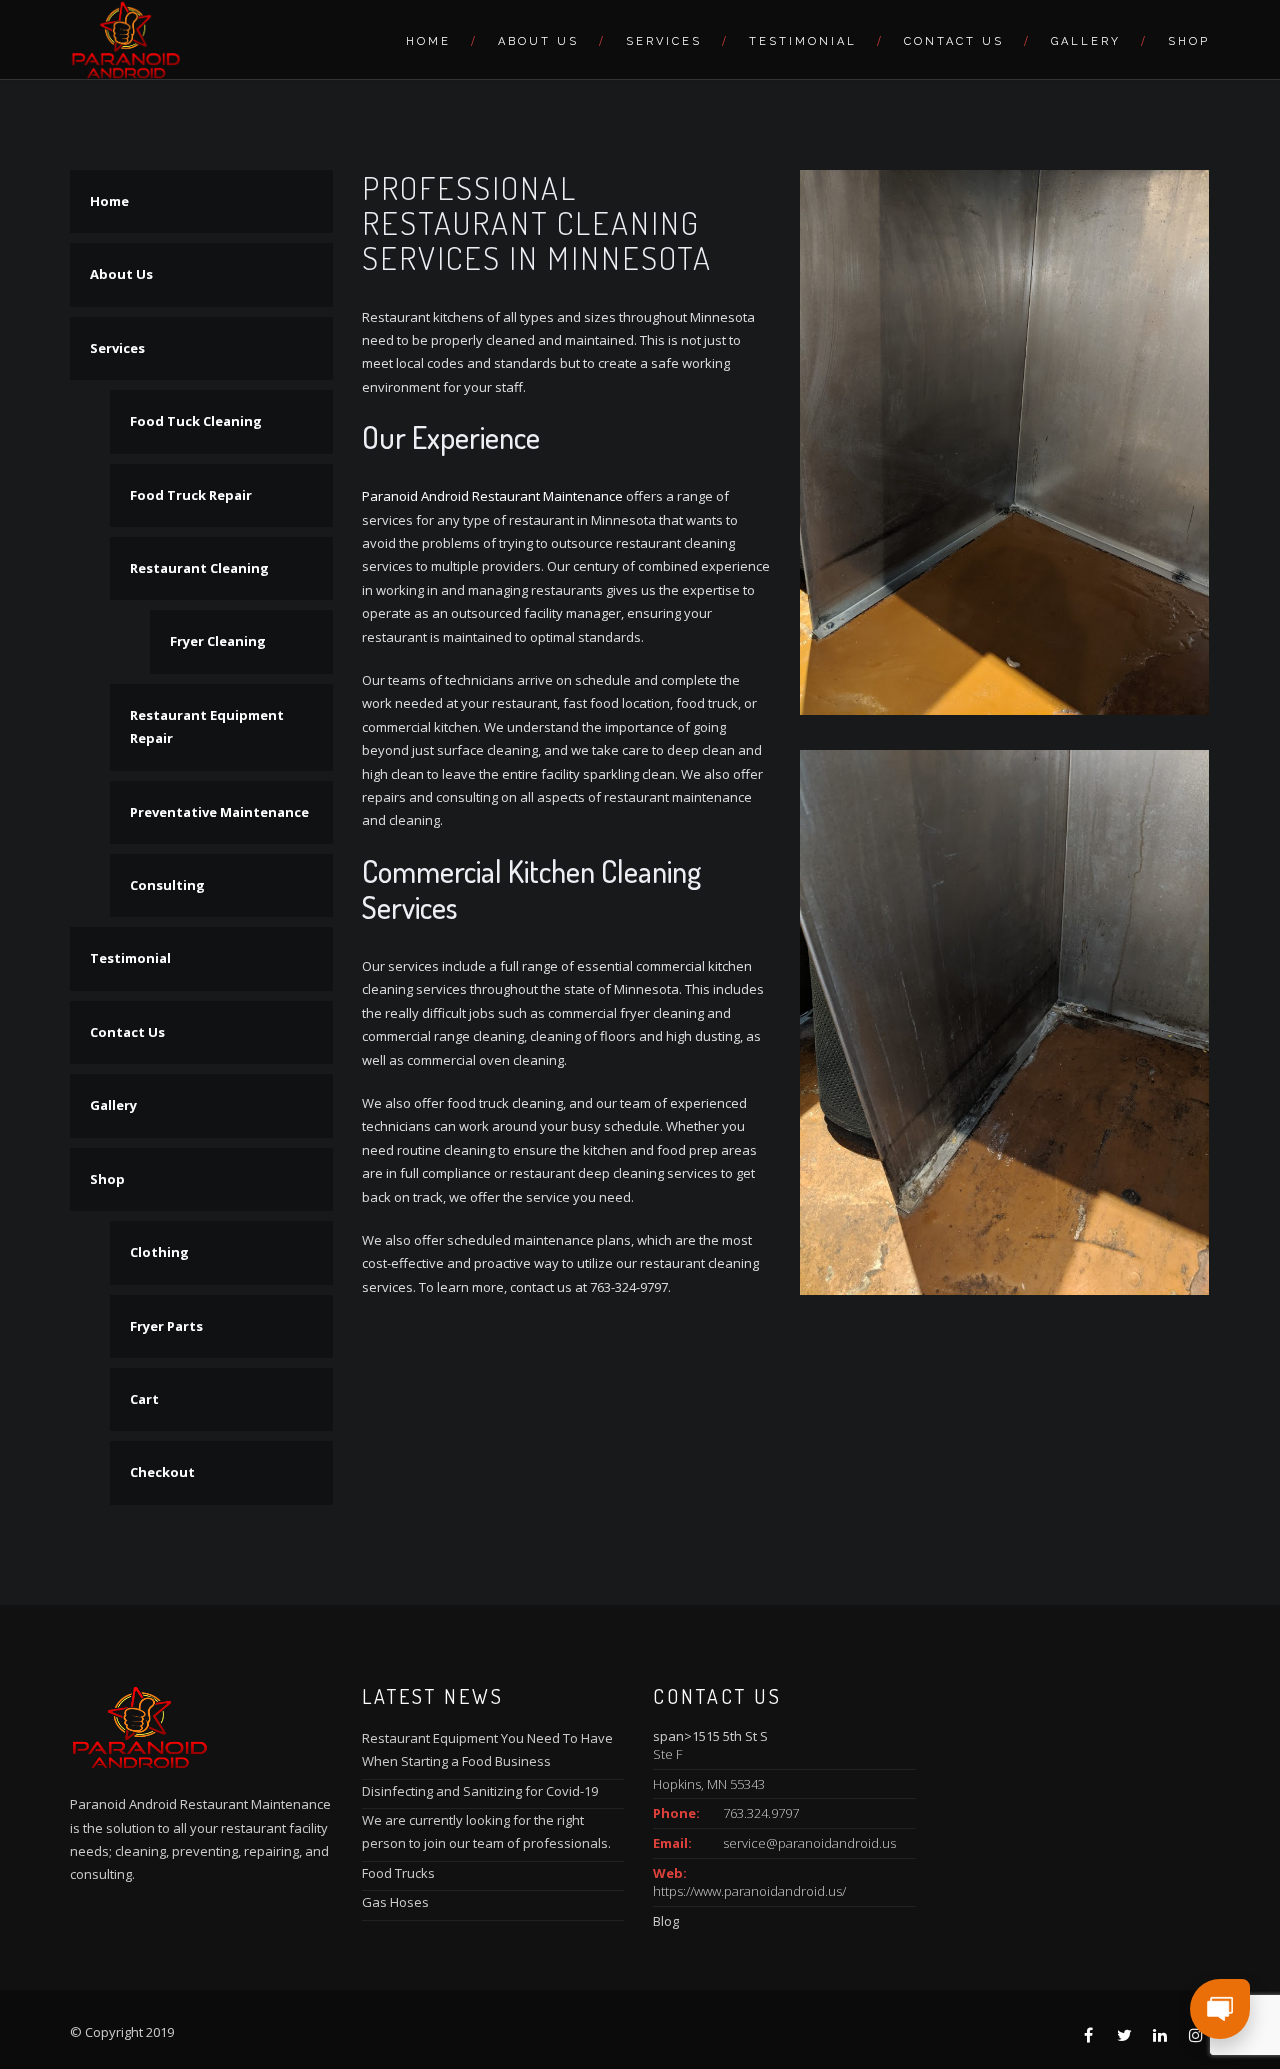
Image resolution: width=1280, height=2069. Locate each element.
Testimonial (803, 41)
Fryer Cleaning (218, 641)
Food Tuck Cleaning (196, 421)
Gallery (1086, 41)
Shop (1189, 41)
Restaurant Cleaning (199, 568)
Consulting (167, 885)
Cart (144, 1399)
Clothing (159, 1252)
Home (428, 41)
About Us (538, 41)
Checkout (162, 1472)
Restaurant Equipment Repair (207, 726)
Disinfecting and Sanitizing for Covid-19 (480, 1791)
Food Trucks (398, 1873)
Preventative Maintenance (219, 812)
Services (664, 41)
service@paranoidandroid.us (809, 1843)
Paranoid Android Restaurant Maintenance (492, 496)
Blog (666, 1921)
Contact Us (954, 41)
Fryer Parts (166, 1326)
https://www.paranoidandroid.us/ (749, 1891)
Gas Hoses (395, 1902)
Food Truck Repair (191, 495)
